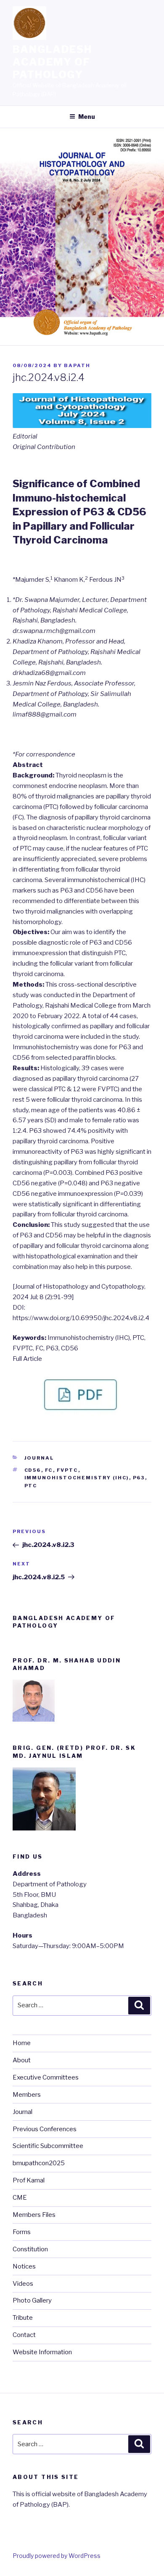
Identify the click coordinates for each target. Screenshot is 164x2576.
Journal (39, 1458)
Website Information (42, 2352)
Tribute (23, 2318)
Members (27, 2095)
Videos (23, 2284)
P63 (139, 1478)
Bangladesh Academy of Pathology (52, 62)
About (22, 2060)
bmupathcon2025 (39, 2163)
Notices (24, 2266)
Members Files (34, 2215)
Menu (87, 117)
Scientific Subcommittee (48, 2146)
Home (22, 2043)
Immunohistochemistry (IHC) (77, 1478)
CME (20, 2198)
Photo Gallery (32, 2300)
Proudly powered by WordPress (57, 2556)
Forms (22, 2232)
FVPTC (67, 1470)
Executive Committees (46, 2077)
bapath (77, 365)
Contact (24, 2335)
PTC (31, 1486)
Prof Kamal (29, 2180)
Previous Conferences (45, 2129)
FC (49, 1470)
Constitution (30, 2249)
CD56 (33, 1470)
